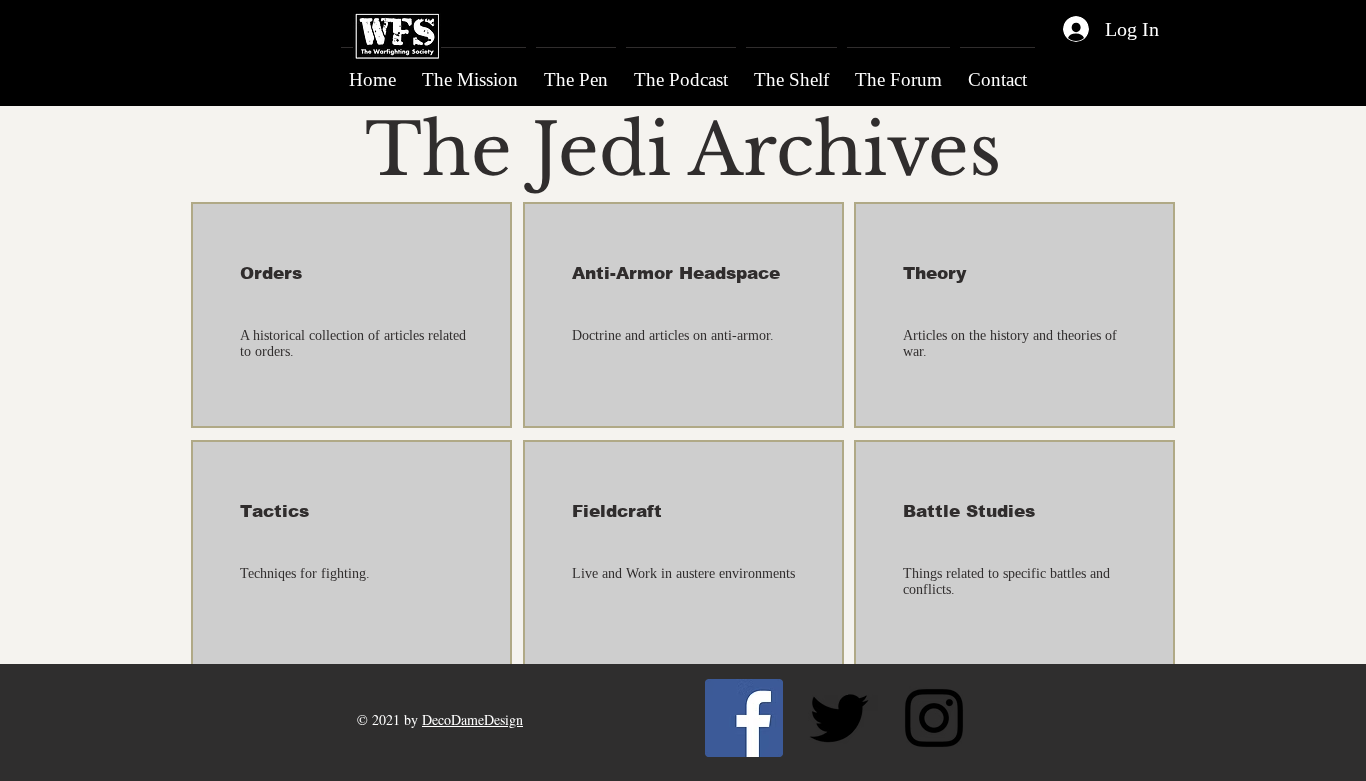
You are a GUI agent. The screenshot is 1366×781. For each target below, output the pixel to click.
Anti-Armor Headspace (676, 273)
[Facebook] (744, 718)
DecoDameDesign (472, 719)
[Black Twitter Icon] (839, 718)
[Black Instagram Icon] (934, 718)
